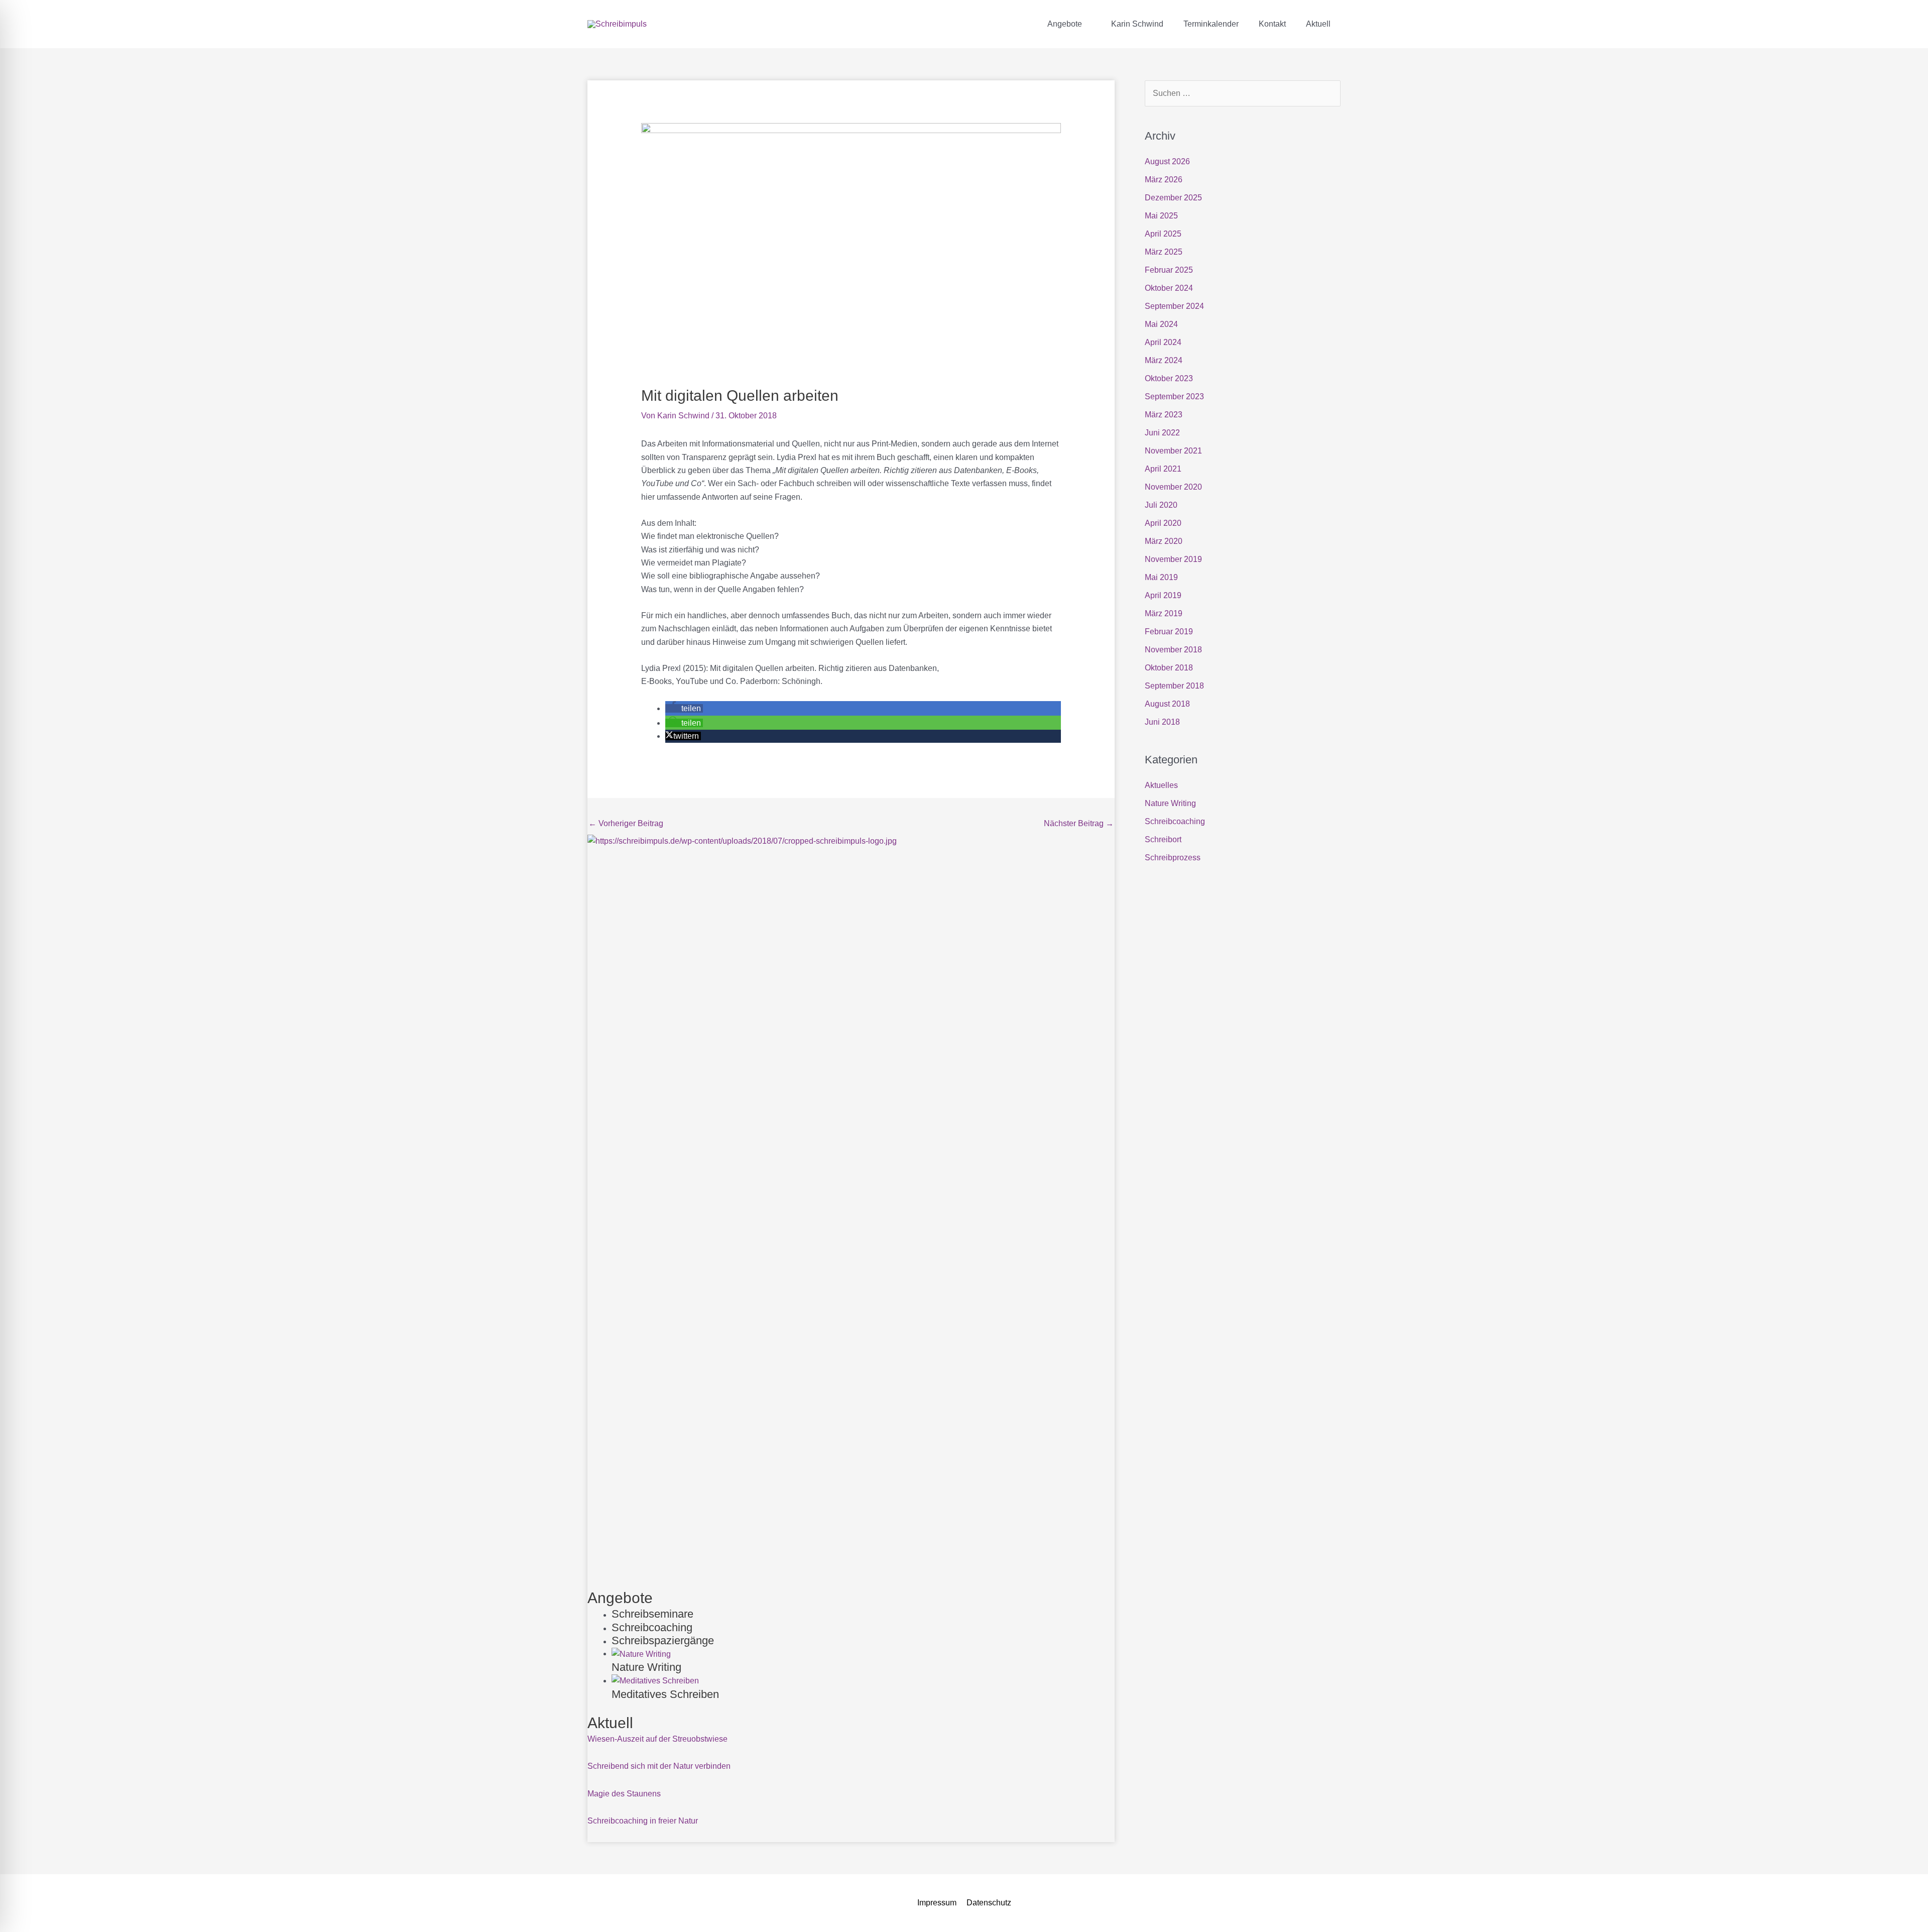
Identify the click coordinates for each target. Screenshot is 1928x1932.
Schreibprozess (1173, 858)
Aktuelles (1161, 785)
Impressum (937, 1903)
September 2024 (1174, 306)
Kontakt (1272, 24)
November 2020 (1173, 487)
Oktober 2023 (1169, 378)
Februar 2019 (1169, 632)
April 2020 (1163, 523)
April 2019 (1163, 595)
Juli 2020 (1161, 505)
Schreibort (1163, 839)
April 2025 (1163, 234)
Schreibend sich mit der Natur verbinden (659, 1766)
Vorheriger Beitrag (626, 823)
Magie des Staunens (624, 1794)
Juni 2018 (1162, 722)
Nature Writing (1170, 803)
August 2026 (1167, 161)
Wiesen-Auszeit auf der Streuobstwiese (657, 1739)
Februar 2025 (1169, 270)
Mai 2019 (1161, 577)
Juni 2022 (1162, 433)
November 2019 (1173, 559)
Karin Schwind (1137, 24)
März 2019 (1164, 613)
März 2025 (1164, 252)
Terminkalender (1211, 24)
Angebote (1065, 24)
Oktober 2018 (1169, 668)
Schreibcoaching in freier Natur (643, 1821)
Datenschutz (989, 1903)
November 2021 (1173, 451)
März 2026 (1164, 180)
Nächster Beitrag (1079, 823)
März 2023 (1164, 415)
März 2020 (1164, 541)
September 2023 (1174, 396)
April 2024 (1163, 342)
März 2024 (1164, 360)
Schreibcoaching (1175, 821)
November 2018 (1173, 650)
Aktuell (1318, 24)
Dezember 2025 (1173, 198)
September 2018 (1174, 686)
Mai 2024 (1161, 324)
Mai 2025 (1161, 216)
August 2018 (1167, 704)
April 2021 (1163, 469)
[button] (684, 708)
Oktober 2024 (1169, 288)
